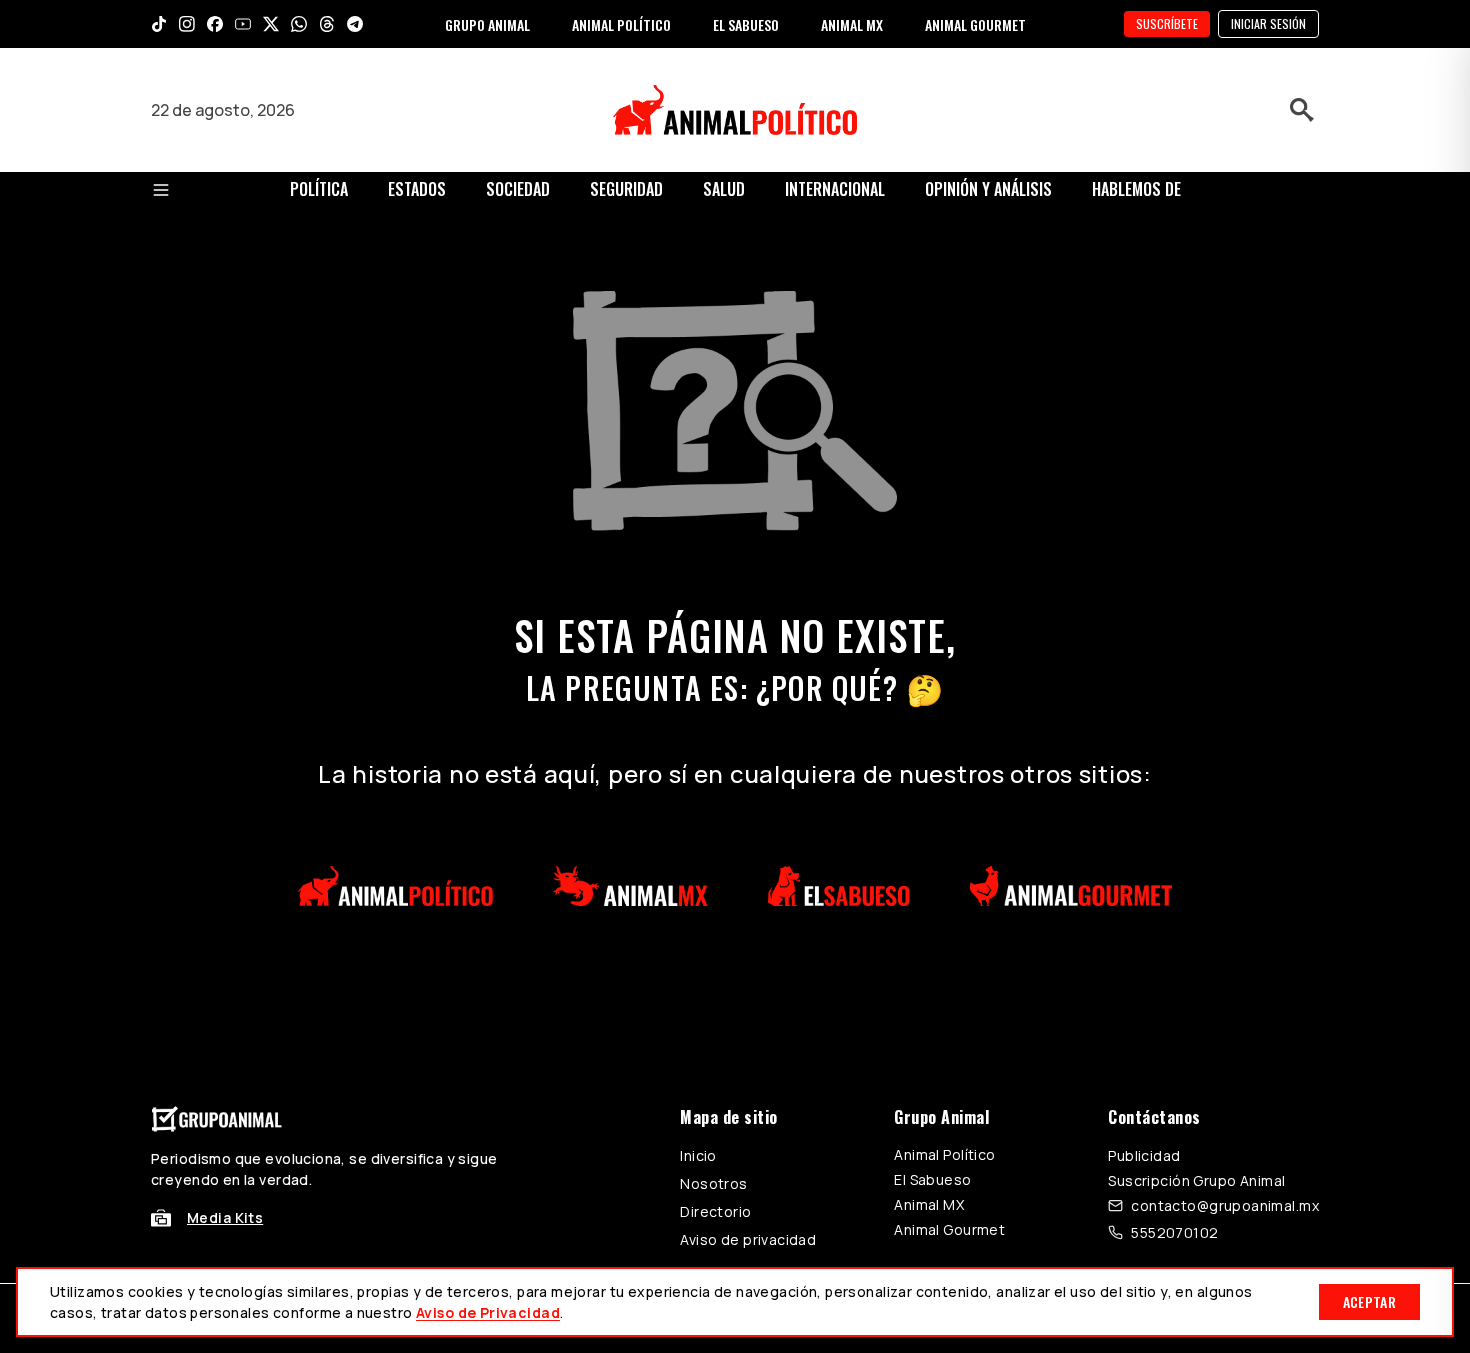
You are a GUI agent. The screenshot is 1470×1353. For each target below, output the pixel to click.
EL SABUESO (746, 24)
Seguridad (626, 189)
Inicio (698, 1155)
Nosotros (713, 1183)
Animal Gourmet (949, 1229)
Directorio (715, 1211)
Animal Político (944, 1154)
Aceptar (1369, 1301)
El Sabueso (932, 1179)
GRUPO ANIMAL (487, 24)
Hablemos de (1136, 189)
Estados (417, 189)
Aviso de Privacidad (488, 1312)
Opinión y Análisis (988, 189)
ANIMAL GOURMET (975, 24)
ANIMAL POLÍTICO (621, 24)
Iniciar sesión (1268, 23)
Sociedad (518, 189)
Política (319, 189)
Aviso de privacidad (748, 1239)
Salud (724, 189)
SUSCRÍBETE (1167, 23)
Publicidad (1144, 1155)
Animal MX (929, 1204)
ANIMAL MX (852, 24)
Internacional (835, 189)
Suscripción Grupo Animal (1196, 1180)
